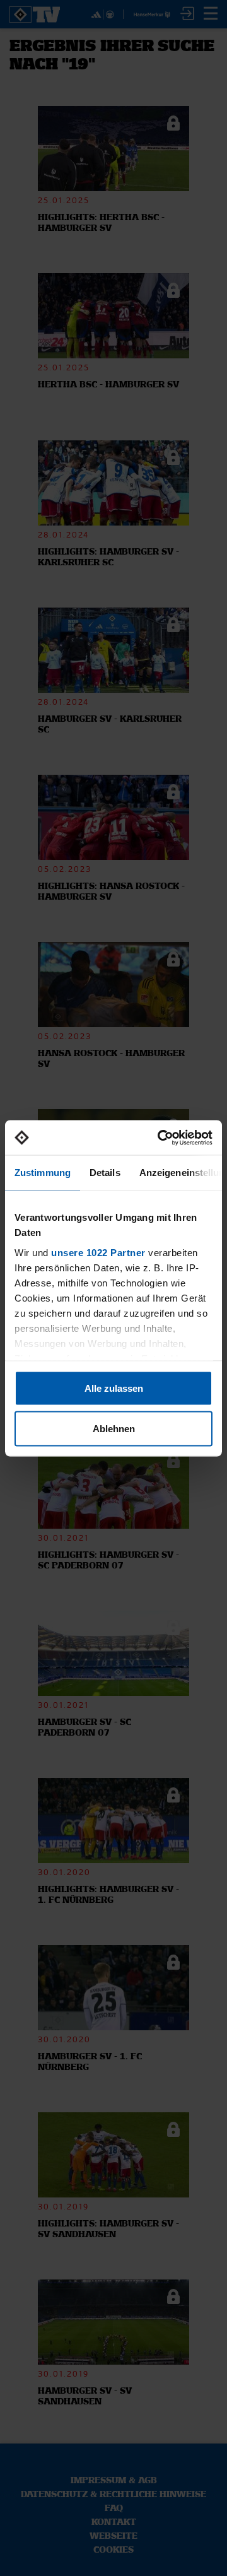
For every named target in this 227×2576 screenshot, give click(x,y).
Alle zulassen (114, 1388)
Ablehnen (114, 1428)
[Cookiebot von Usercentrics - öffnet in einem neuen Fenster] (160, 1138)
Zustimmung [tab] (43, 1173)
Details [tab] (105, 1173)
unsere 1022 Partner (98, 1252)
